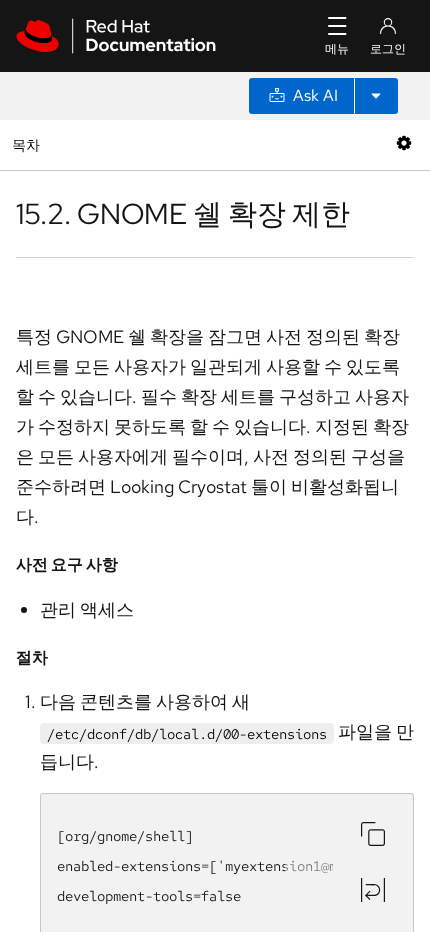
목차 (28, 144)
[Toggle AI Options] (376, 96)
